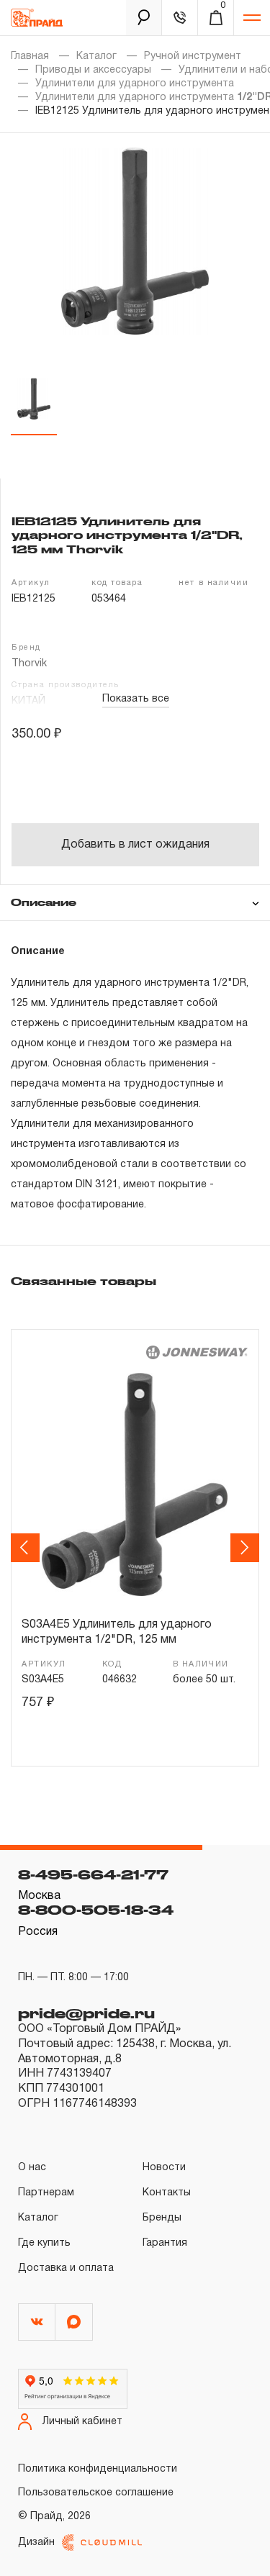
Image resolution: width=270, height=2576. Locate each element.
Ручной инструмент (193, 56)
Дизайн (36, 2543)
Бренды (162, 2218)
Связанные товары (84, 1281)
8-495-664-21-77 (93, 1874)
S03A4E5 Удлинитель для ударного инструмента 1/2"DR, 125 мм (117, 1633)
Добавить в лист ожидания (135, 845)
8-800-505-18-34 (96, 1910)
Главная (30, 56)
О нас (32, 2168)
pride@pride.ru (86, 2013)
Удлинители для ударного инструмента (135, 84)
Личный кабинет (82, 2422)
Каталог (96, 56)
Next (247, 1547)
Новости (164, 2168)
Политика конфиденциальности (98, 2469)
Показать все (136, 699)
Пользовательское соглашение (96, 2493)
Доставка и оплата (66, 2268)
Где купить (44, 2243)
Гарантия (165, 2243)
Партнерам (46, 2193)
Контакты (167, 2193)
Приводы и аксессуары (93, 70)
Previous (27, 1547)
